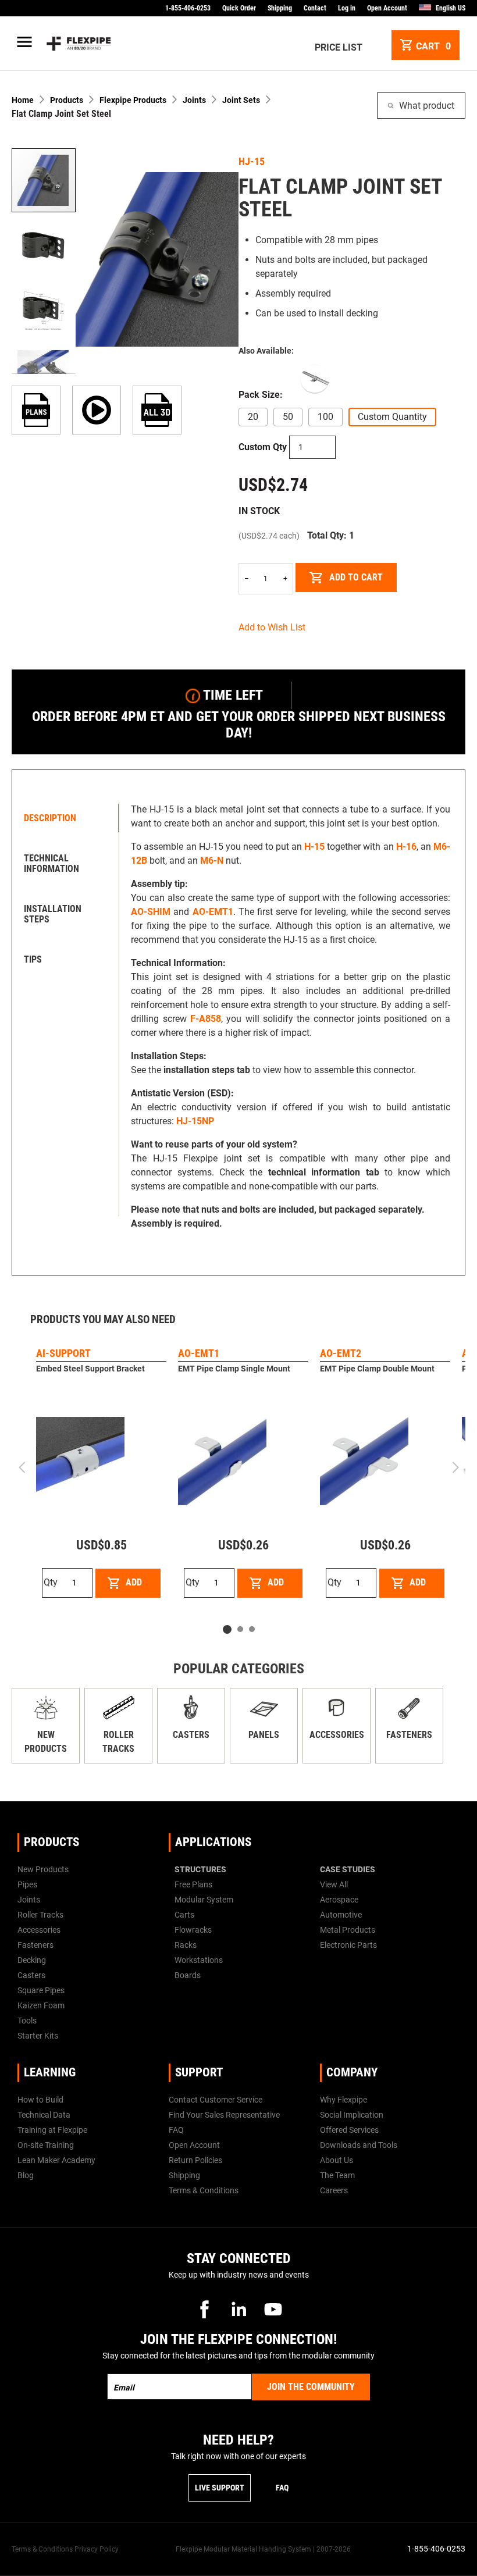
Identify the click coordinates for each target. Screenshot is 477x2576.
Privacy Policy (97, 2549)
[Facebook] (204, 2309)
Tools (27, 2021)
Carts (184, 1915)
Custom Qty (263, 447)
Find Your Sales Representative (224, 2115)
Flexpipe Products (133, 100)
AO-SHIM (151, 912)
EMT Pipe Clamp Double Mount (377, 1369)
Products (67, 100)
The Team (337, 2175)
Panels (264, 1735)
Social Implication (352, 2115)
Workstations (199, 1960)
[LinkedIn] (238, 2309)
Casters (191, 1735)
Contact (315, 8)
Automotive (341, 1915)
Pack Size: (261, 395)
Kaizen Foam (41, 2005)
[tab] (68, 818)
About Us (337, 2160)
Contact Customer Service (216, 2100)
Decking (32, 1960)
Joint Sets (241, 100)
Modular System (204, 1900)
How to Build (40, 2100)
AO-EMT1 (213, 912)
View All (334, 1884)
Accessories (337, 1735)
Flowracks (193, 1930)
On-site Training (46, 2145)
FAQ (176, 2130)
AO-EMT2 (341, 1353)
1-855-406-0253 (188, 8)
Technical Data (44, 2115)
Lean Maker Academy (56, 2160)
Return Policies (195, 2160)
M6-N (212, 861)
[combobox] (421, 106)
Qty (51, 1582)
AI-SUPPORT (63, 1353)
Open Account (387, 8)
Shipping (280, 8)
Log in (347, 8)
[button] (44, 245)
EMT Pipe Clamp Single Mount (234, 1369)
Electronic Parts (348, 1945)
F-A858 (206, 1019)
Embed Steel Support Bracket (90, 1369)
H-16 (406, 847)
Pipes (27, 1884)
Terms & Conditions (204, 2190)
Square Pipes (41, 1990)
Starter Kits (38, 2036)
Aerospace (339, 1900)
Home (23, 100)
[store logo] (79, 44)
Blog (26, 2175)
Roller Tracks (40, 1915)
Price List (339, 47)
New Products (43, 1869)
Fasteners (409, 1735)
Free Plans (193, 1884)
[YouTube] (273, 2309)
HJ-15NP (195, 1121)
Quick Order (239, 8)
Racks (186, 1945)
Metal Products (348, 1930)
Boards (188, 1975)
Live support (220, 2488)
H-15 (314, 847)
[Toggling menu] (27, 44)
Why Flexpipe (343, 2100)
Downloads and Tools (359, 2145)
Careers (334, 2190)
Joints (194, 100)
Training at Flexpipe (52, 2130)
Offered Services (349, 2130)
